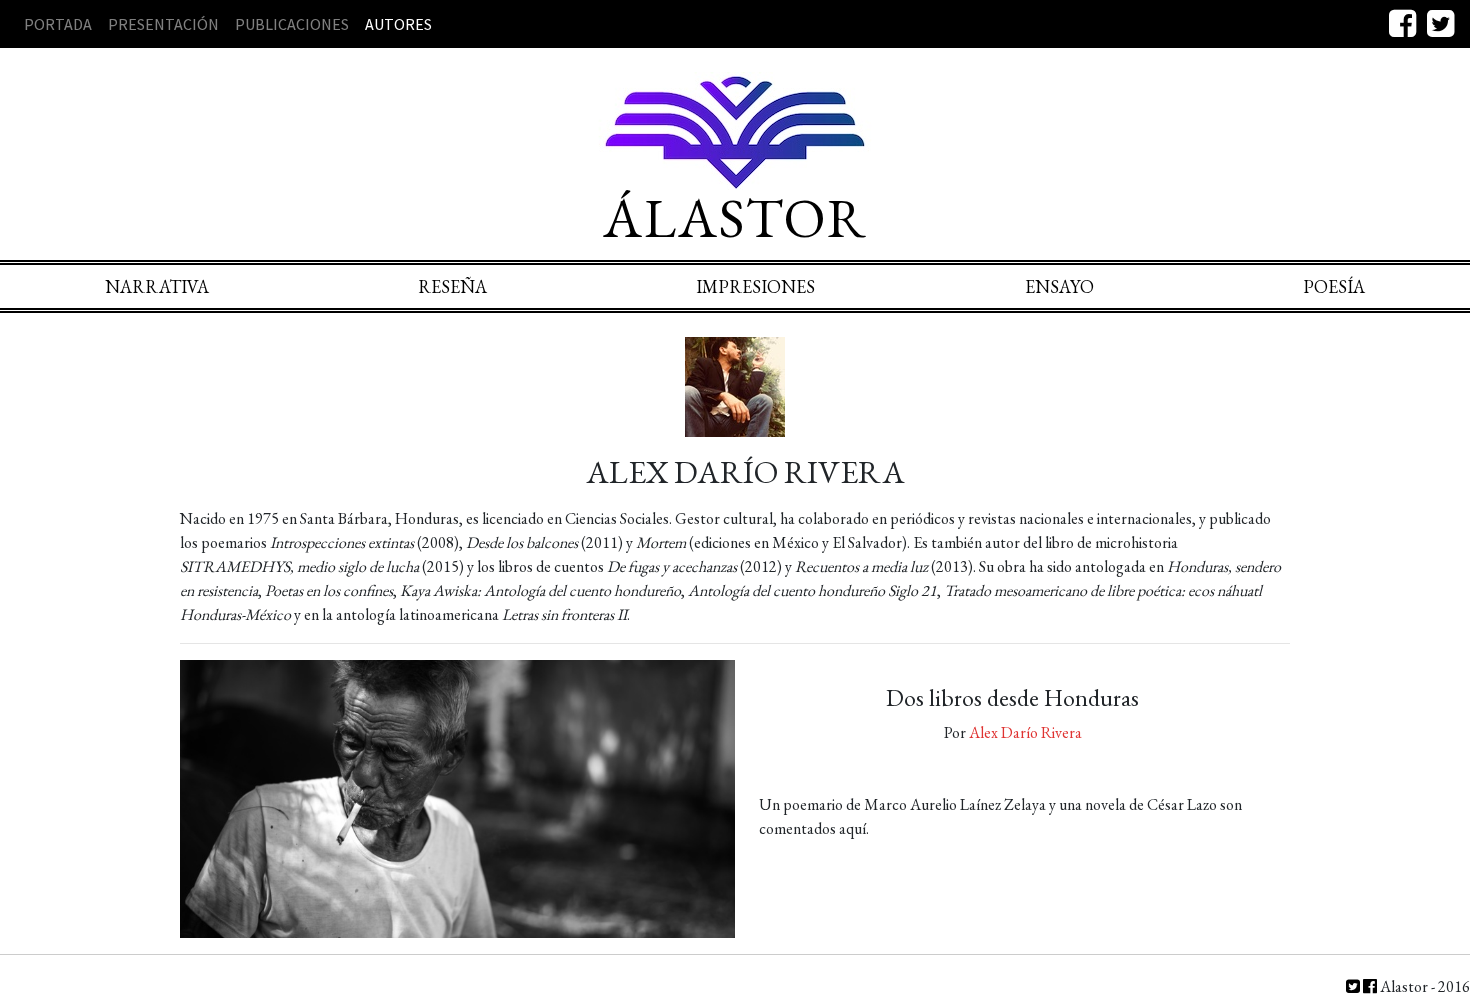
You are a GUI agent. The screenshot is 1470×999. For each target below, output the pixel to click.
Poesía (1334, 286)
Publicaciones (292, 24)
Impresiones (755, 286)
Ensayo (1059, 286)
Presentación (163, 24)
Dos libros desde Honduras (1012, 697)
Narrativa (157, 286)
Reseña (452, 286)
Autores (398, 24)
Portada (58, 24)
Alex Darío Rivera (1025, 732)
